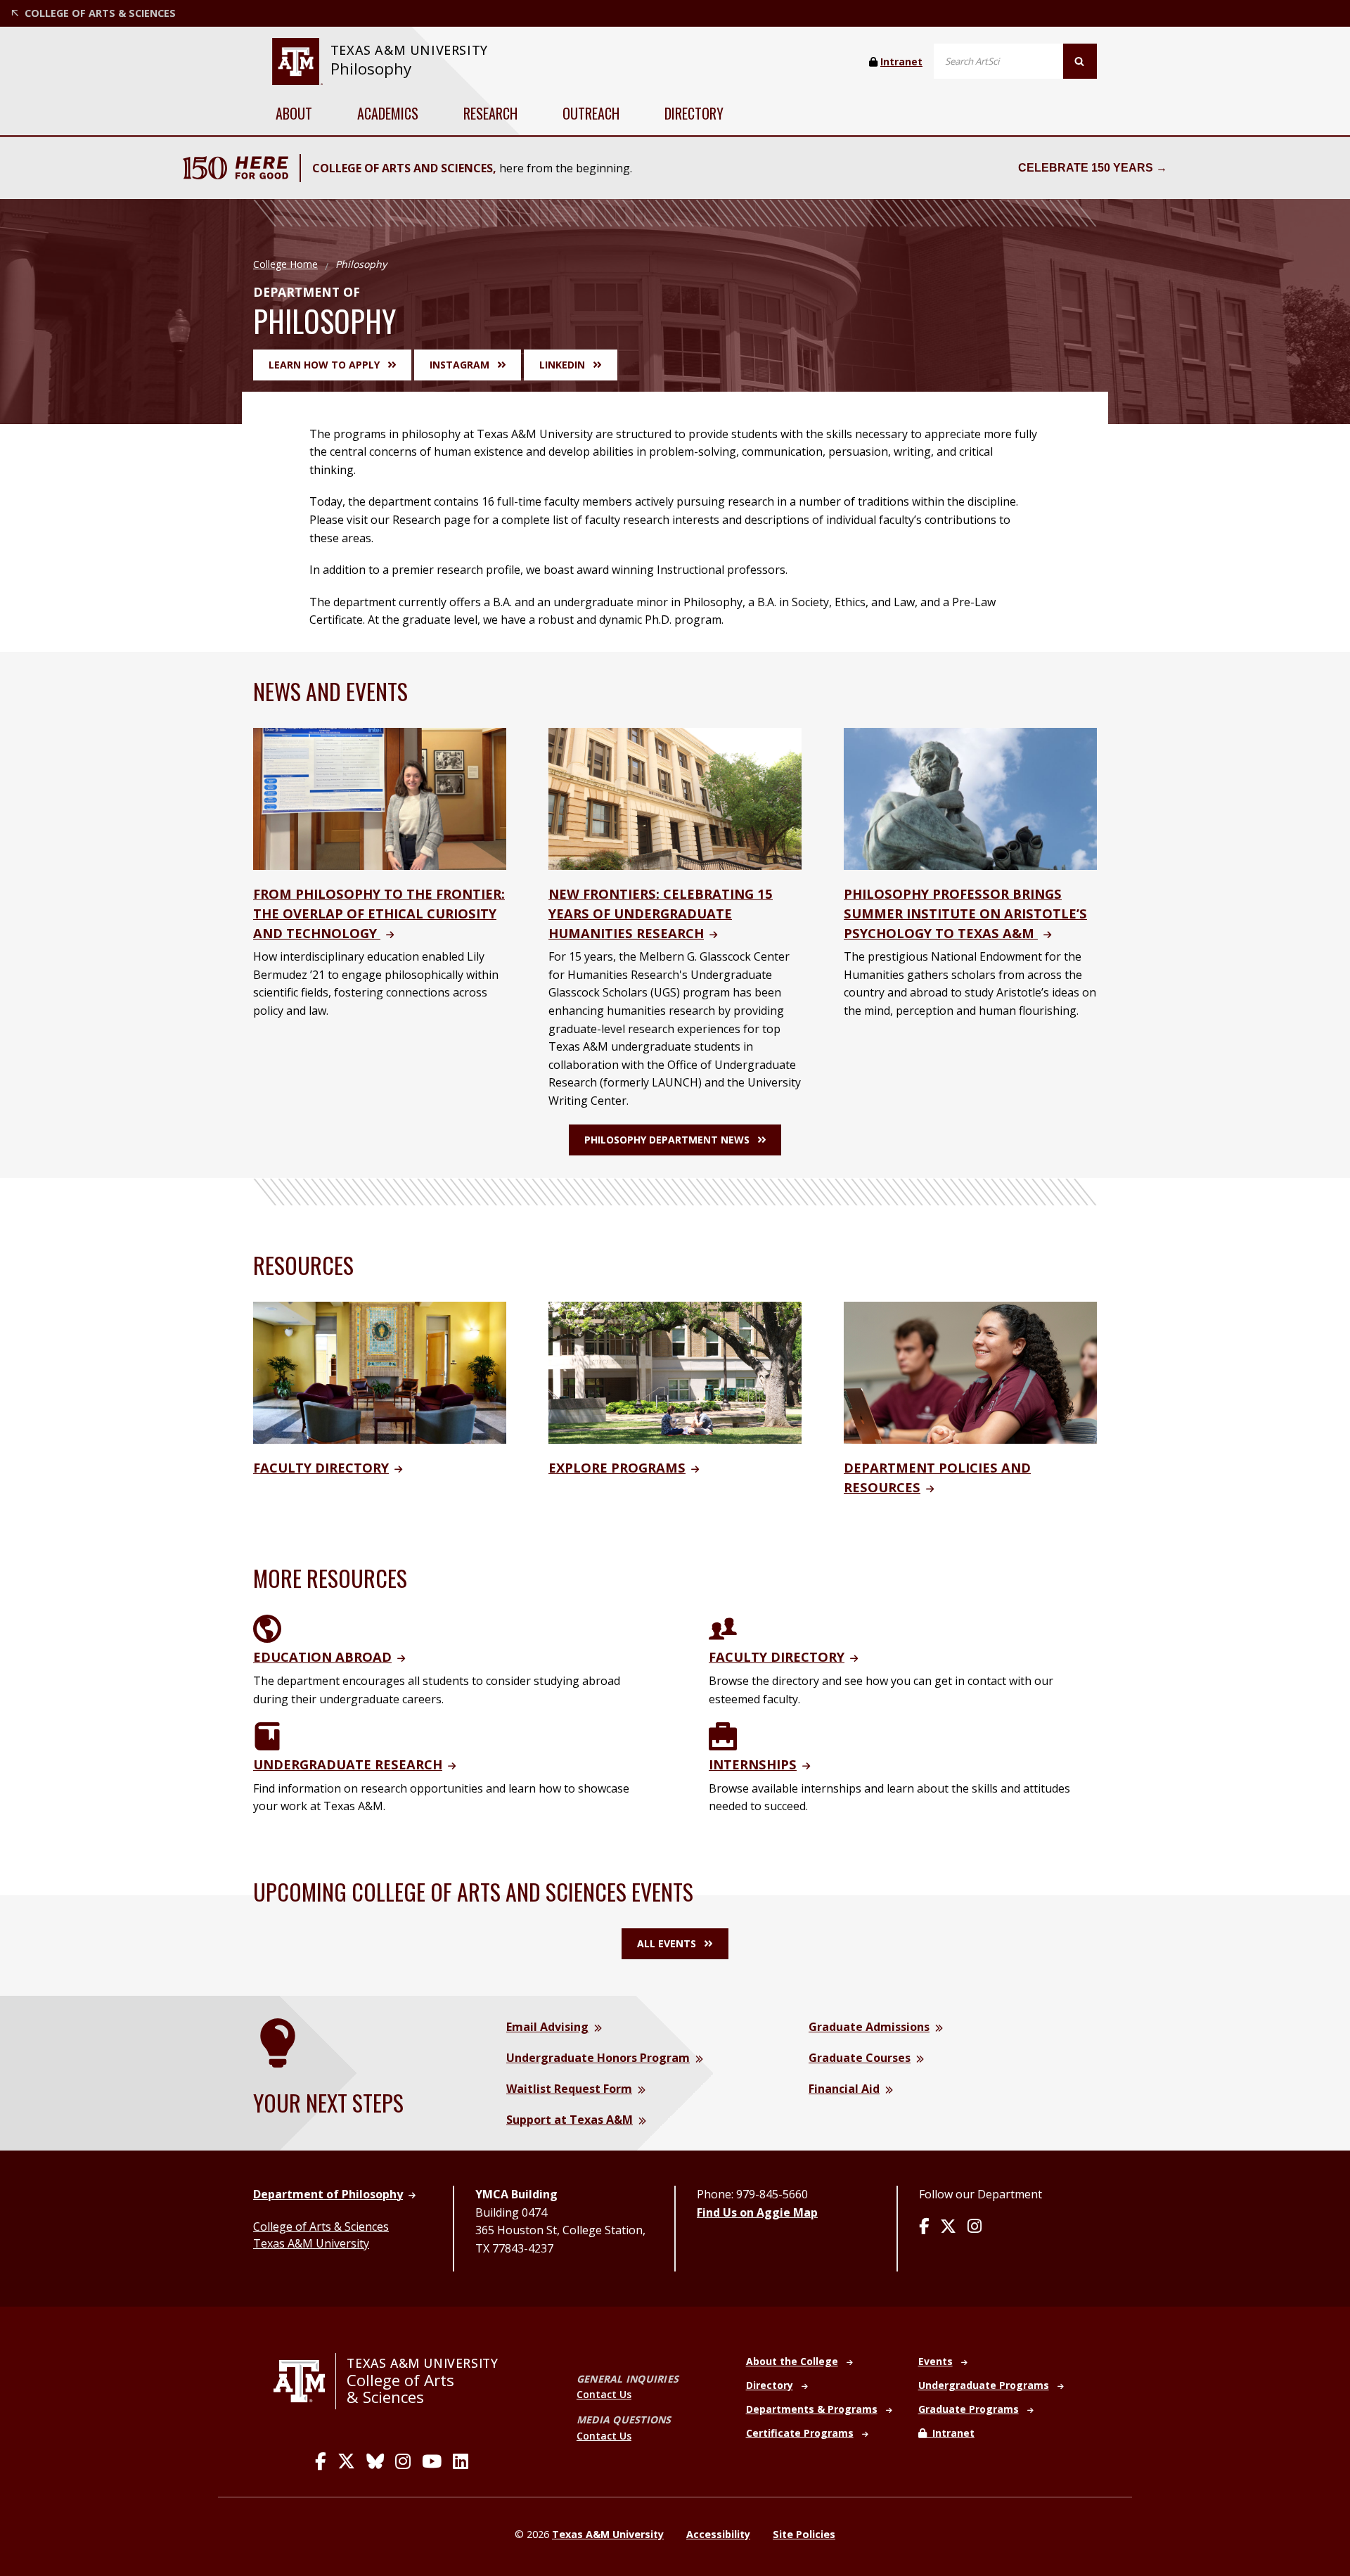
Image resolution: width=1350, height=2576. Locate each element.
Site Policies (804, 2534)
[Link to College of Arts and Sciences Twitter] (346, 2461)
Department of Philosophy (328, 2194)
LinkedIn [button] (562, 365)
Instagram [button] (459, 365)
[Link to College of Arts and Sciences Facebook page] (321, 2461)
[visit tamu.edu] (305, 2381)
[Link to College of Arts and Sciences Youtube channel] (432, 2461)
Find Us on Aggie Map (757, 2212)
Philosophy (371, 69)
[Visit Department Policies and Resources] (970, 1371)
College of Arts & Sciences (321, 2226)
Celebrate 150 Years (1086, 168)
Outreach (591, 113)
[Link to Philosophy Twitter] (948, 2227)
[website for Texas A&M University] (297, 62)
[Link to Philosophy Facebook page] (924, 2227)
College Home (285, 264)
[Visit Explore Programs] (675, 1371)
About (294, 113)
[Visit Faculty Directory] (380, 1371)
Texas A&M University (311, 2243)
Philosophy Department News (667, 1140)
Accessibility (718, 2534)
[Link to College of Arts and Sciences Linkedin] (461, 2461)
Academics (388, 113)
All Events (667, 1943)
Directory (694, 113)
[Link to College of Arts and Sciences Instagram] (403, 2461)
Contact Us (604, 2394)
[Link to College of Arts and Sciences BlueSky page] (375, 2461)
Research (490, 113)
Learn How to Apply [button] (324, 365)
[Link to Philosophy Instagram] (975, 2227)
